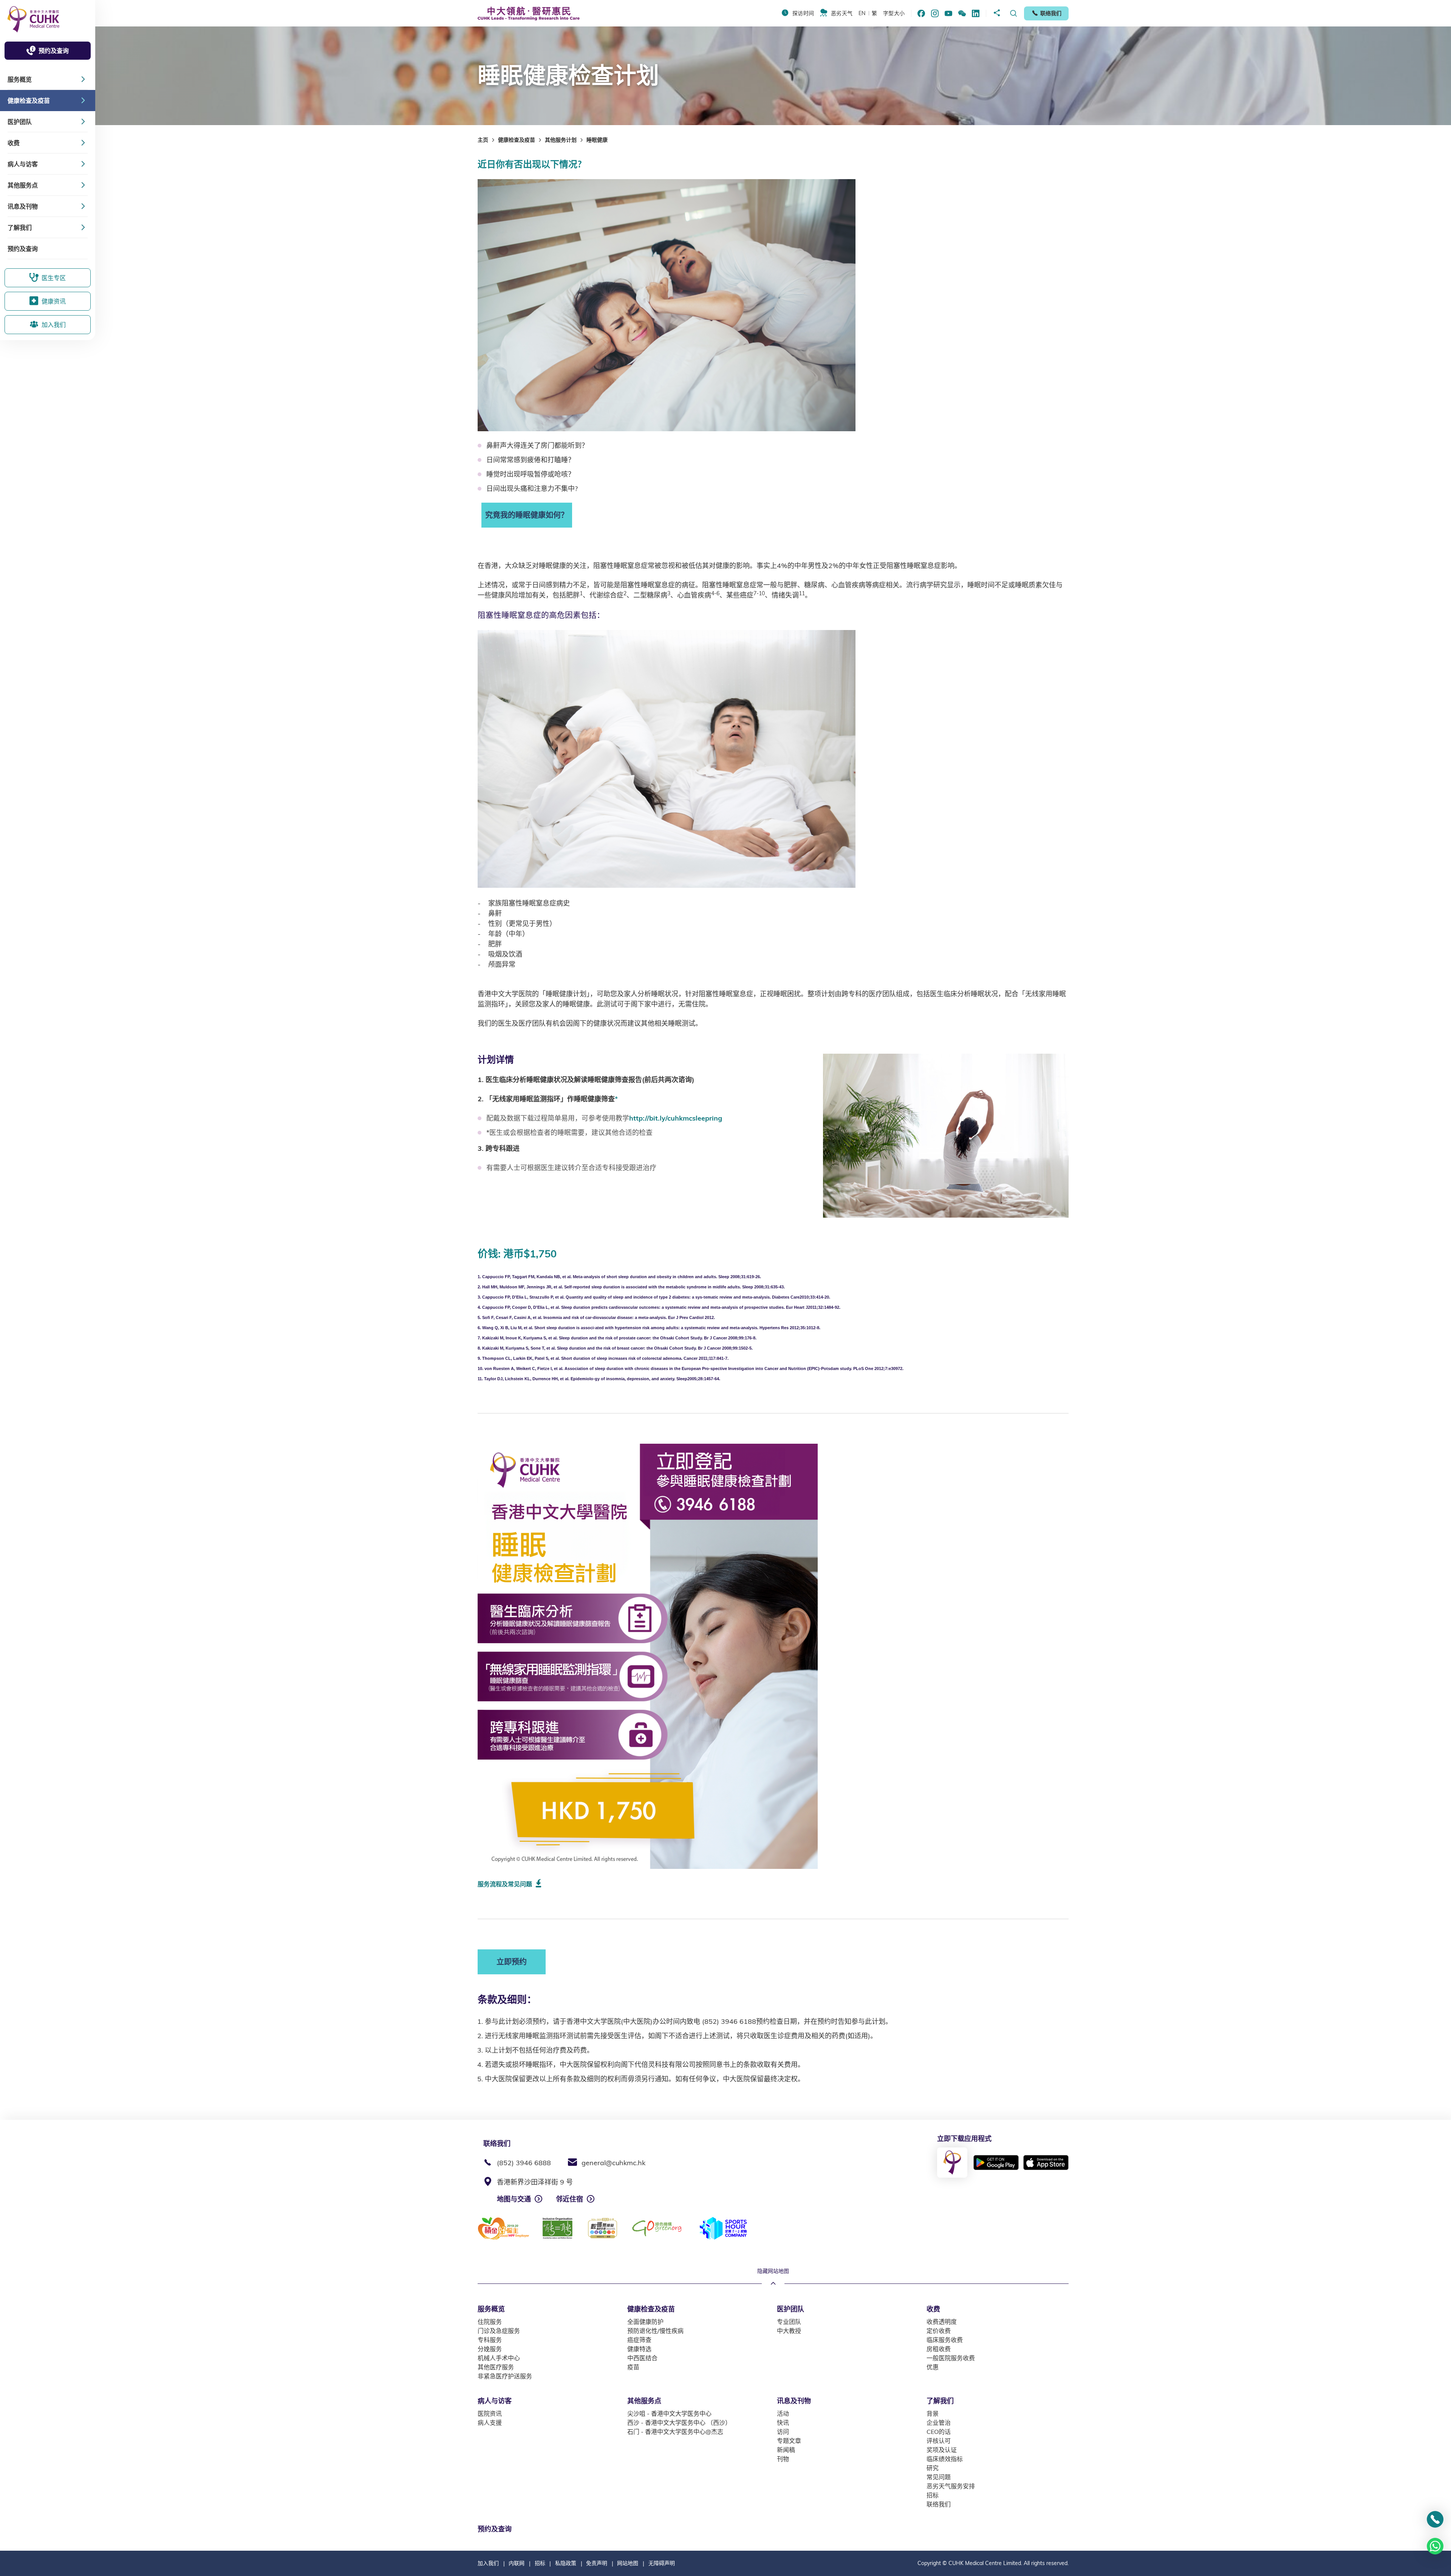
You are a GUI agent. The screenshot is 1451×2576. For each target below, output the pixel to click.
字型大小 (894, 13)
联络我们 (1051, 13)
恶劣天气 (842, 13)
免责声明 (597, 2563)
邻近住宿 (569, 2199)
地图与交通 (514, 2199)
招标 (540, 2563)
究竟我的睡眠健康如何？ (527, 515)
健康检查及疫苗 (517, 140)
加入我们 (488, 2563)
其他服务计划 (561, 140)
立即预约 (512, 1962)
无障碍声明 (662, 2563)
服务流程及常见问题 (505, 1884)
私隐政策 (566, 2563)
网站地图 (628, 2563)
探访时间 (803, 13)
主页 (483, 140)
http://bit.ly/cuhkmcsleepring (676, 1118)
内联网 (517, 2563)
